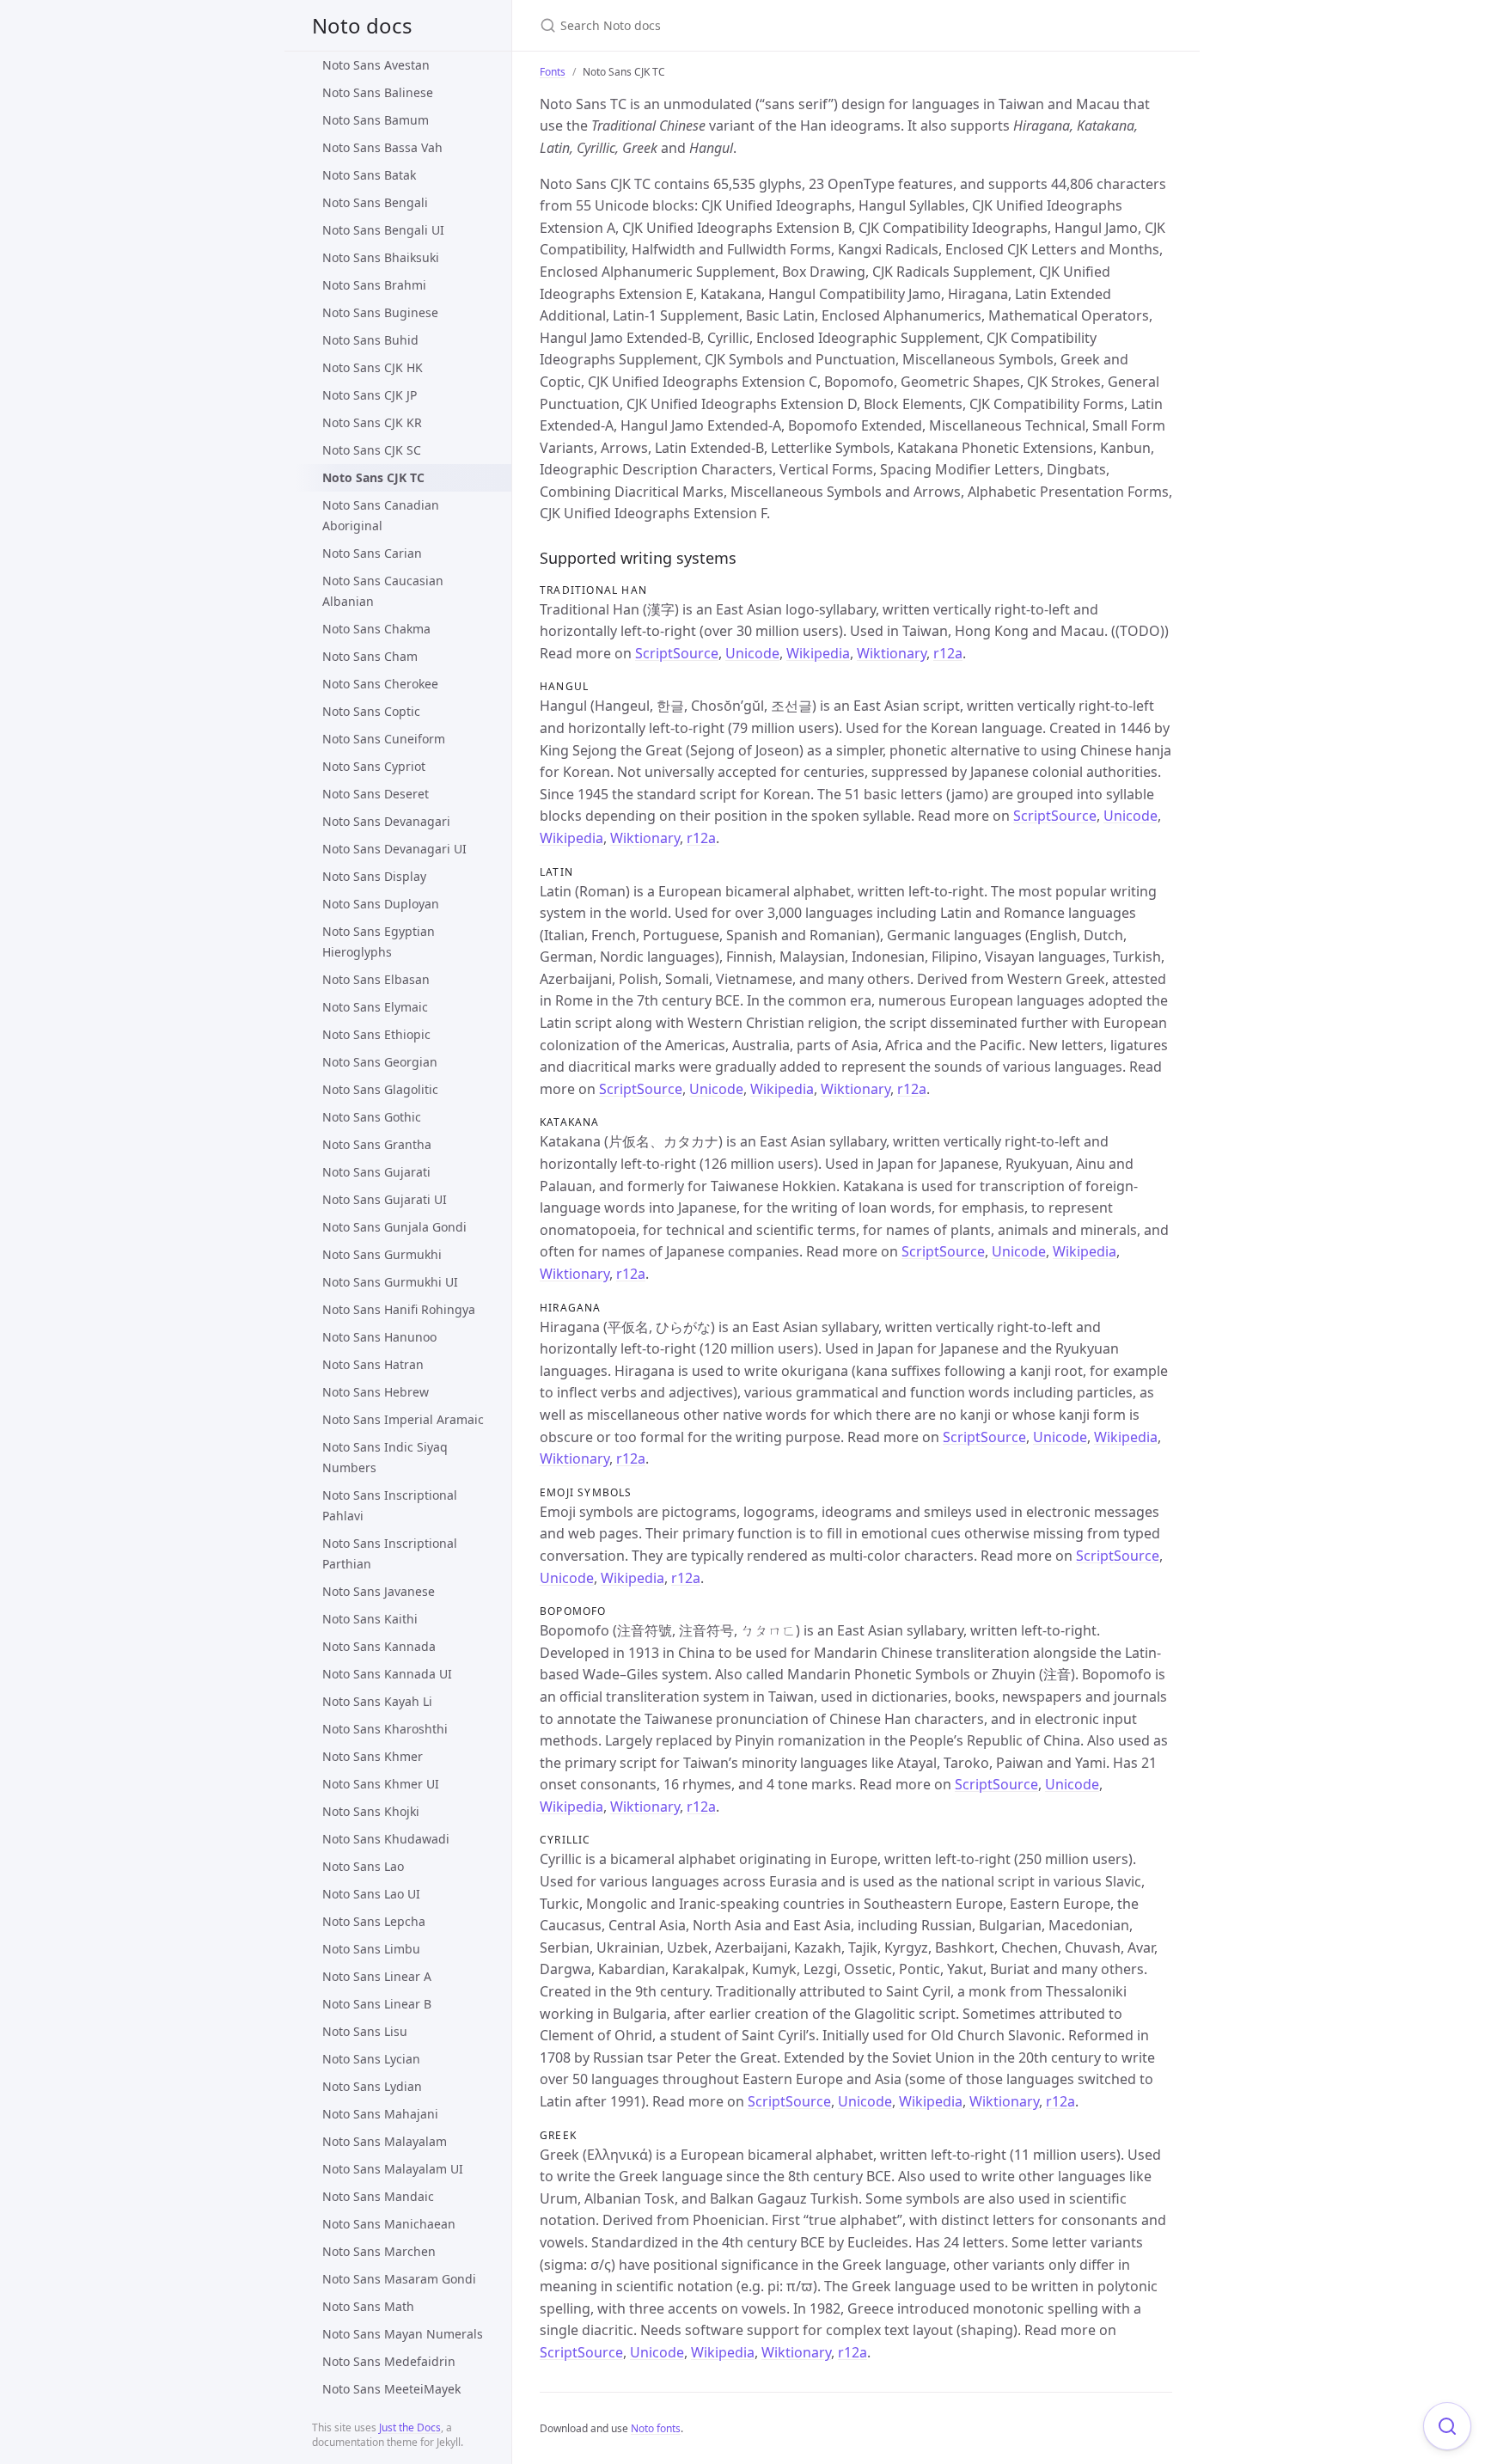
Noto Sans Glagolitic (380, 1089)
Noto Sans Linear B (377, 2004)
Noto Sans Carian (372, 553)
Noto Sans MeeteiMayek (391, 2389)
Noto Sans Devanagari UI (394, 849)
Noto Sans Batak (369, 175)
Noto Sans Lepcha (374, 1921)
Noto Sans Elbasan (376, 979)
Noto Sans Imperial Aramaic (403, 1419)
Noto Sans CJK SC (372, 450)
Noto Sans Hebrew (376, 1392)
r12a (948, 653)
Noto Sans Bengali (375, 202)
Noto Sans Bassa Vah (382, 147)
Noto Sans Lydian (372, 2086)
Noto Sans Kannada (379, 1646)
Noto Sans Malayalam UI (393, 2169)
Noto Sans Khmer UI (381, 1784)
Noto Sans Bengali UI (383, 230)
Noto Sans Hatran (373, 1364)
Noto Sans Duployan (381, 904)
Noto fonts (656, 2428)
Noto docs (362, 25)
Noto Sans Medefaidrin (389, 2361)
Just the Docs (410, 2427)
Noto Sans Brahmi (374, 285)
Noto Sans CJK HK (373, 367)
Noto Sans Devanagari (386, 821)
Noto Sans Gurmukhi (382, 1254)
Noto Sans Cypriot (374, 766)
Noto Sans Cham (370, 656)
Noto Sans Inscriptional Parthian (390, 1553)
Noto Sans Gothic (372, 1117)
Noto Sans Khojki (371, 1811)
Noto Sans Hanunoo (379, 1337)
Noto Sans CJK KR (372, 422)
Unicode (752, 653)
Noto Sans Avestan (376, 65)
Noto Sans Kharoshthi (385, 1729)
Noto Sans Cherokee (380, 684)
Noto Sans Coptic (371, 711)
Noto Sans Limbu (371, 1949)
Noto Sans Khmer (373, 1756)
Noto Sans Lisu (365, 2031)
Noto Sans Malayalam (385, 2141)
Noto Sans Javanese (379, 1591)
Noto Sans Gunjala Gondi (394, 1227)
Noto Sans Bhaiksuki (381, 257)
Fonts (553, 72)
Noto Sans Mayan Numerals (403, 2334)
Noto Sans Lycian (371, 2059)
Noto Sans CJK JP (370, 395)
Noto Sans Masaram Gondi (399, 2279)
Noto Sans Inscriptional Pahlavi (390, 1505)
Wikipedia (818, 653)
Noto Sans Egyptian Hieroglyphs (379, 942)
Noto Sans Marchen (379, 2251)
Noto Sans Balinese (378, 92)
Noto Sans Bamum (376, 120)
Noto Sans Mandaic (378, 2196)
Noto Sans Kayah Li (377, 1701)
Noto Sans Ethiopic (376, 1034)
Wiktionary (892, 653)
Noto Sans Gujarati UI (385, 1199)
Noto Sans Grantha (377, 1144)
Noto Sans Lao (363, 1866)
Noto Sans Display (374, 876)
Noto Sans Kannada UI (387, 1674)
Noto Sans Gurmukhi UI (390, 1282)
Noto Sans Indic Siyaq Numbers (385, 1457)
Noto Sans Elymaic (375, 1007)
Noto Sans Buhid (370, 340)
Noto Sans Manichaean (389, 2224)
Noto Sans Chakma (376, 629)
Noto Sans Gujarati (376, 1172)
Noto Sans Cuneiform (384, 739)
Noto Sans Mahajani (380, 2114)
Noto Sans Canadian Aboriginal (381, 515)
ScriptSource (677, 653)
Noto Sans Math (368, 2306)
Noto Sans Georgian (380, 1062)
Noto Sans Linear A (377, 1976)
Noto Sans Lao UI (371, 1894)
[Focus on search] (1447, 2426)
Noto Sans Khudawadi (386, 1839)
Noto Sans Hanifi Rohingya (399, 1309)
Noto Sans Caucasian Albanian (383, 591)
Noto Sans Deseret (376, 794)
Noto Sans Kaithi (370, 1619)
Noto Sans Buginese (380, 312)
